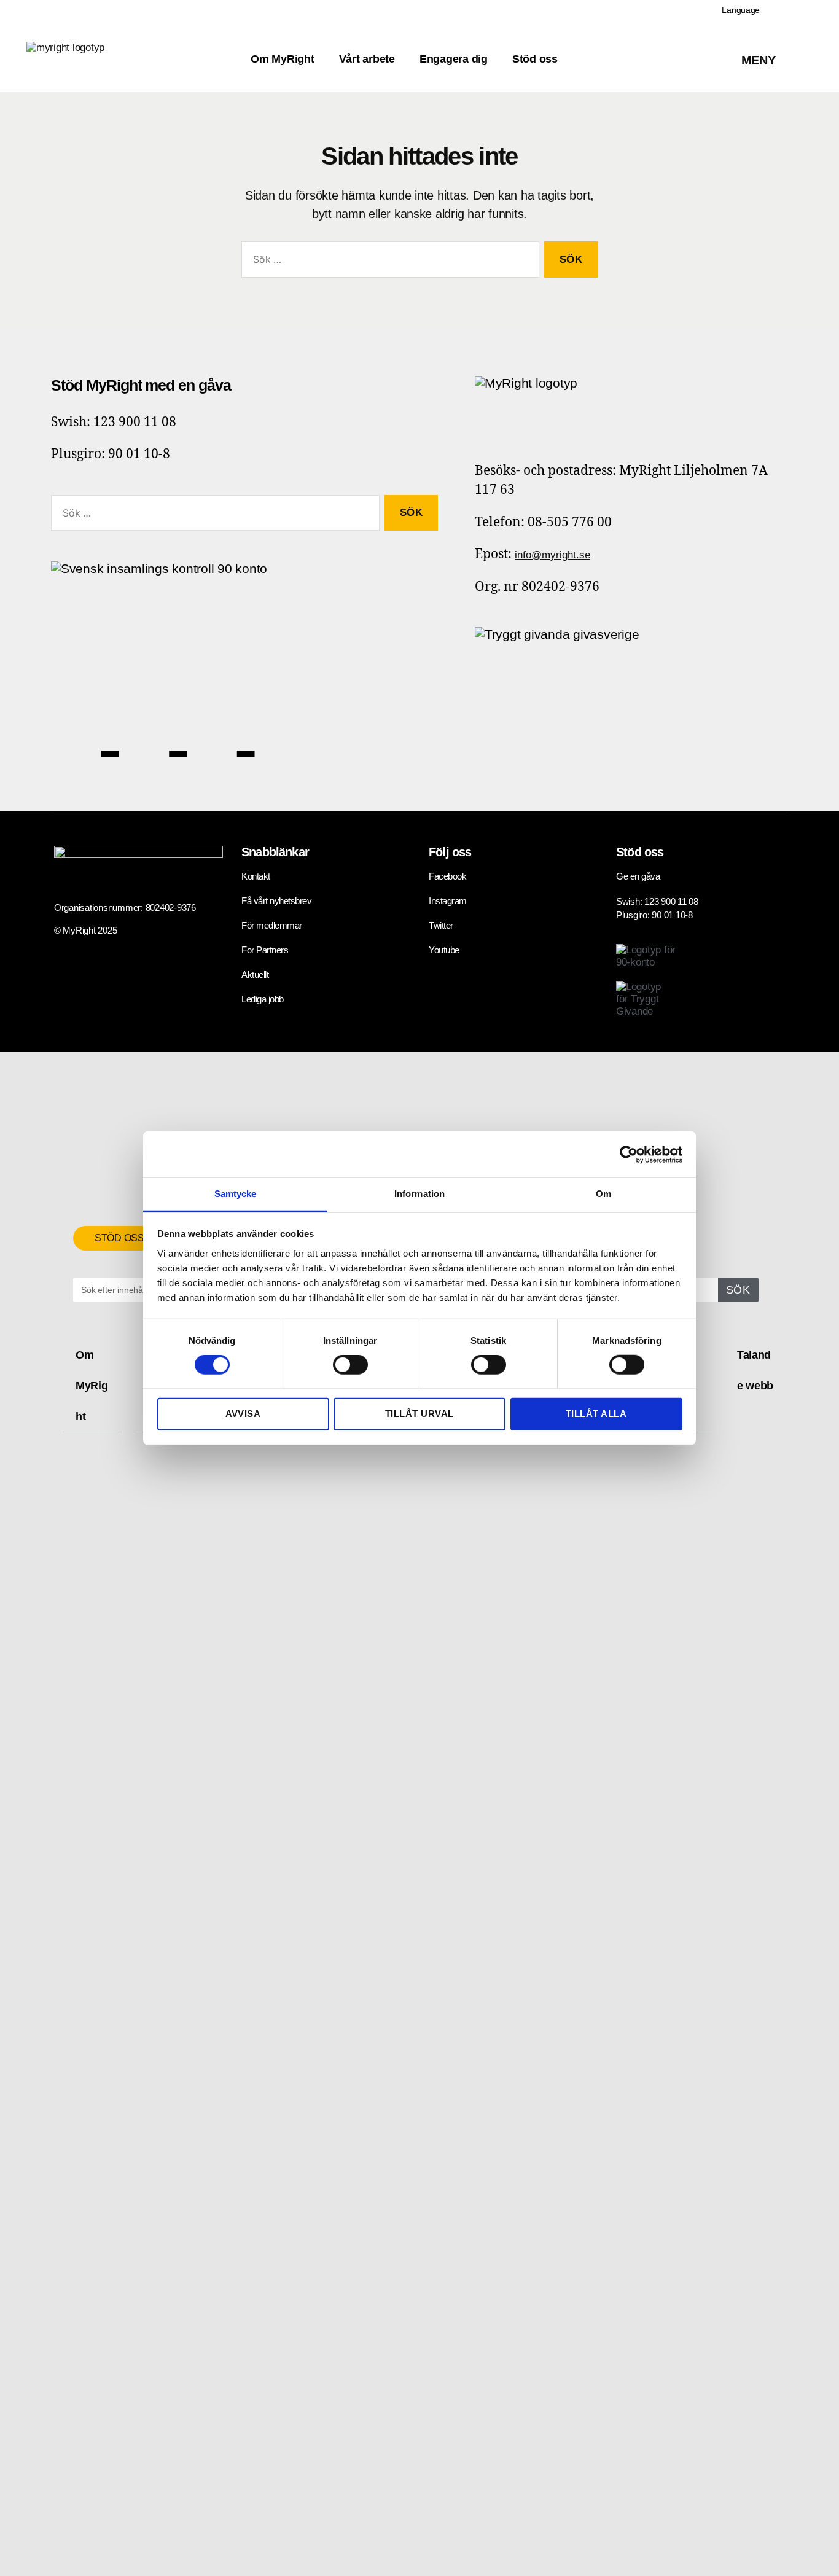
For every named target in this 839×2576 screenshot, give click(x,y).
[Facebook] (85, 724)
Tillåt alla (596, 1414)
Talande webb (755, 1370)
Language (741, 10)
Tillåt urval (419, 1414)
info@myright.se (552, 555)
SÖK (738, 1290)
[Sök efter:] (388, 262)
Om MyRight (282, 59)
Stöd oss (535, 59)
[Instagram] (221, 724)
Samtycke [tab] (236, 1194)
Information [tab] (419, 1194)
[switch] (350, 1366)
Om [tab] (603, 1194)
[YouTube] (280, 724)
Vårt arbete (367, 59)
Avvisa (243, 1414)
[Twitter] (153, 724)
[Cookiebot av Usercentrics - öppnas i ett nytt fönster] (629, 1154)
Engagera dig (454, 59)
